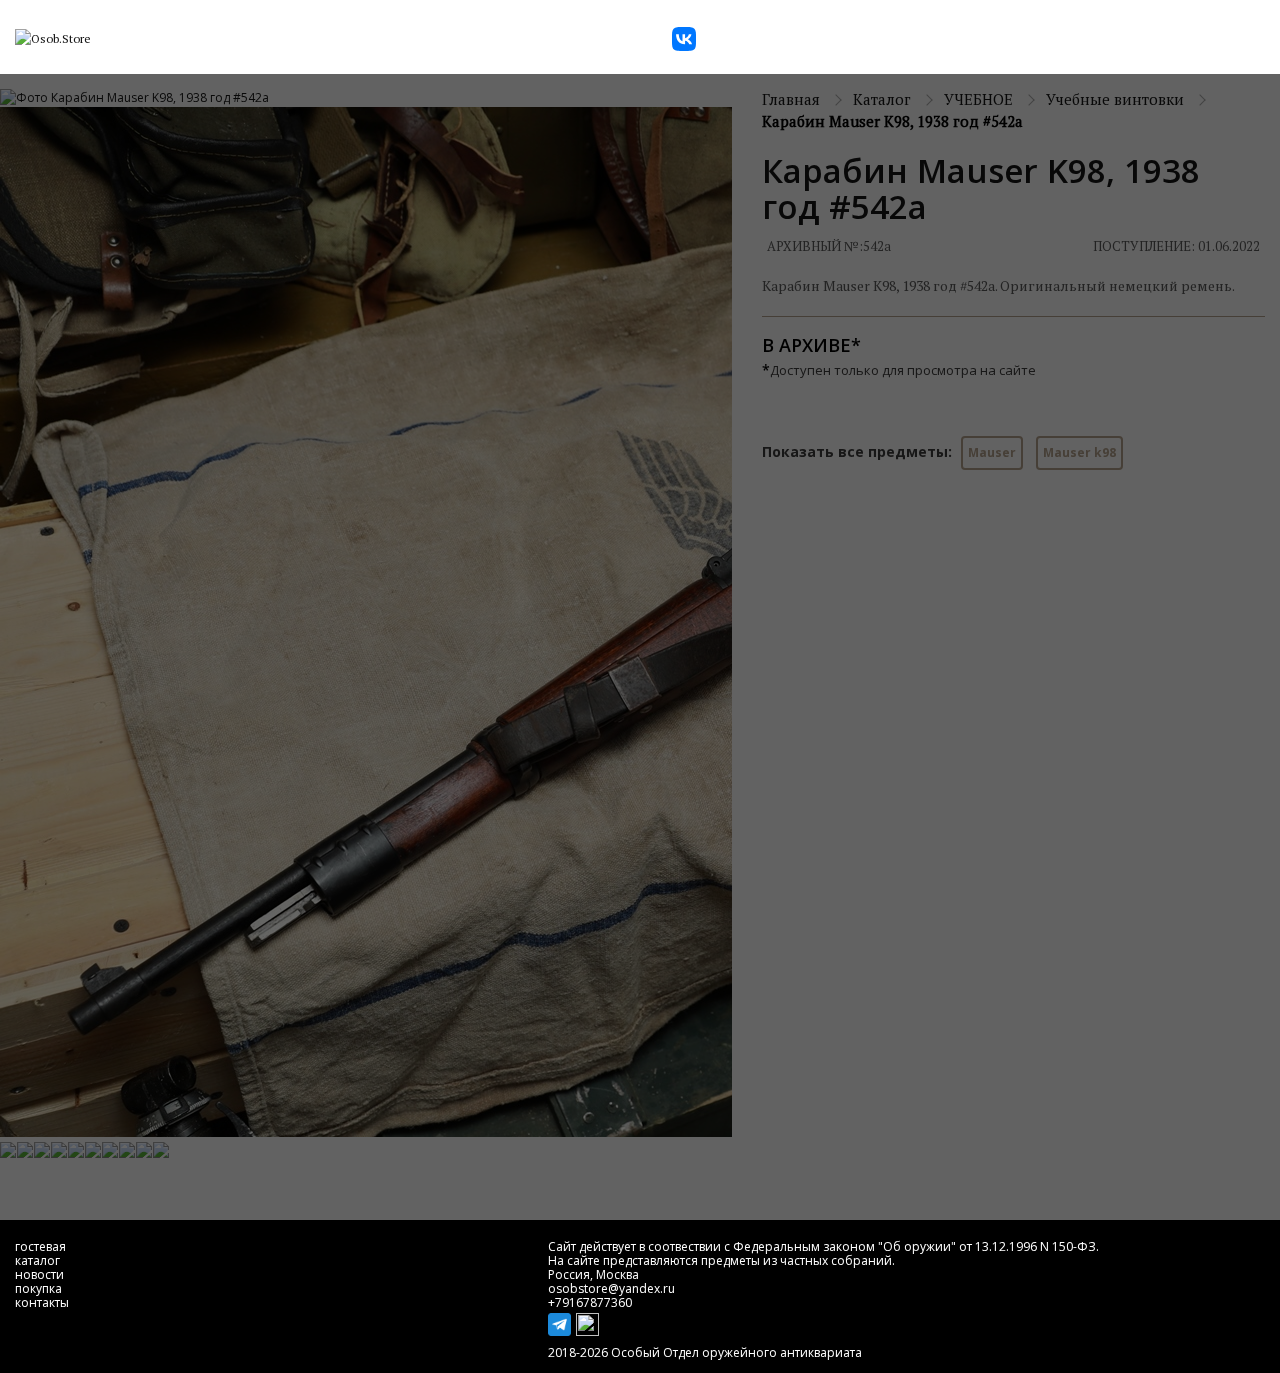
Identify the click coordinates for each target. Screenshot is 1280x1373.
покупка (38, 1288)
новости (39, 1274)
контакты (42, 1302)
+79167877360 (590, 1302)
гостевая (40, 1246)
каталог (37, 1260)
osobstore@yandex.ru (611, 1288)
